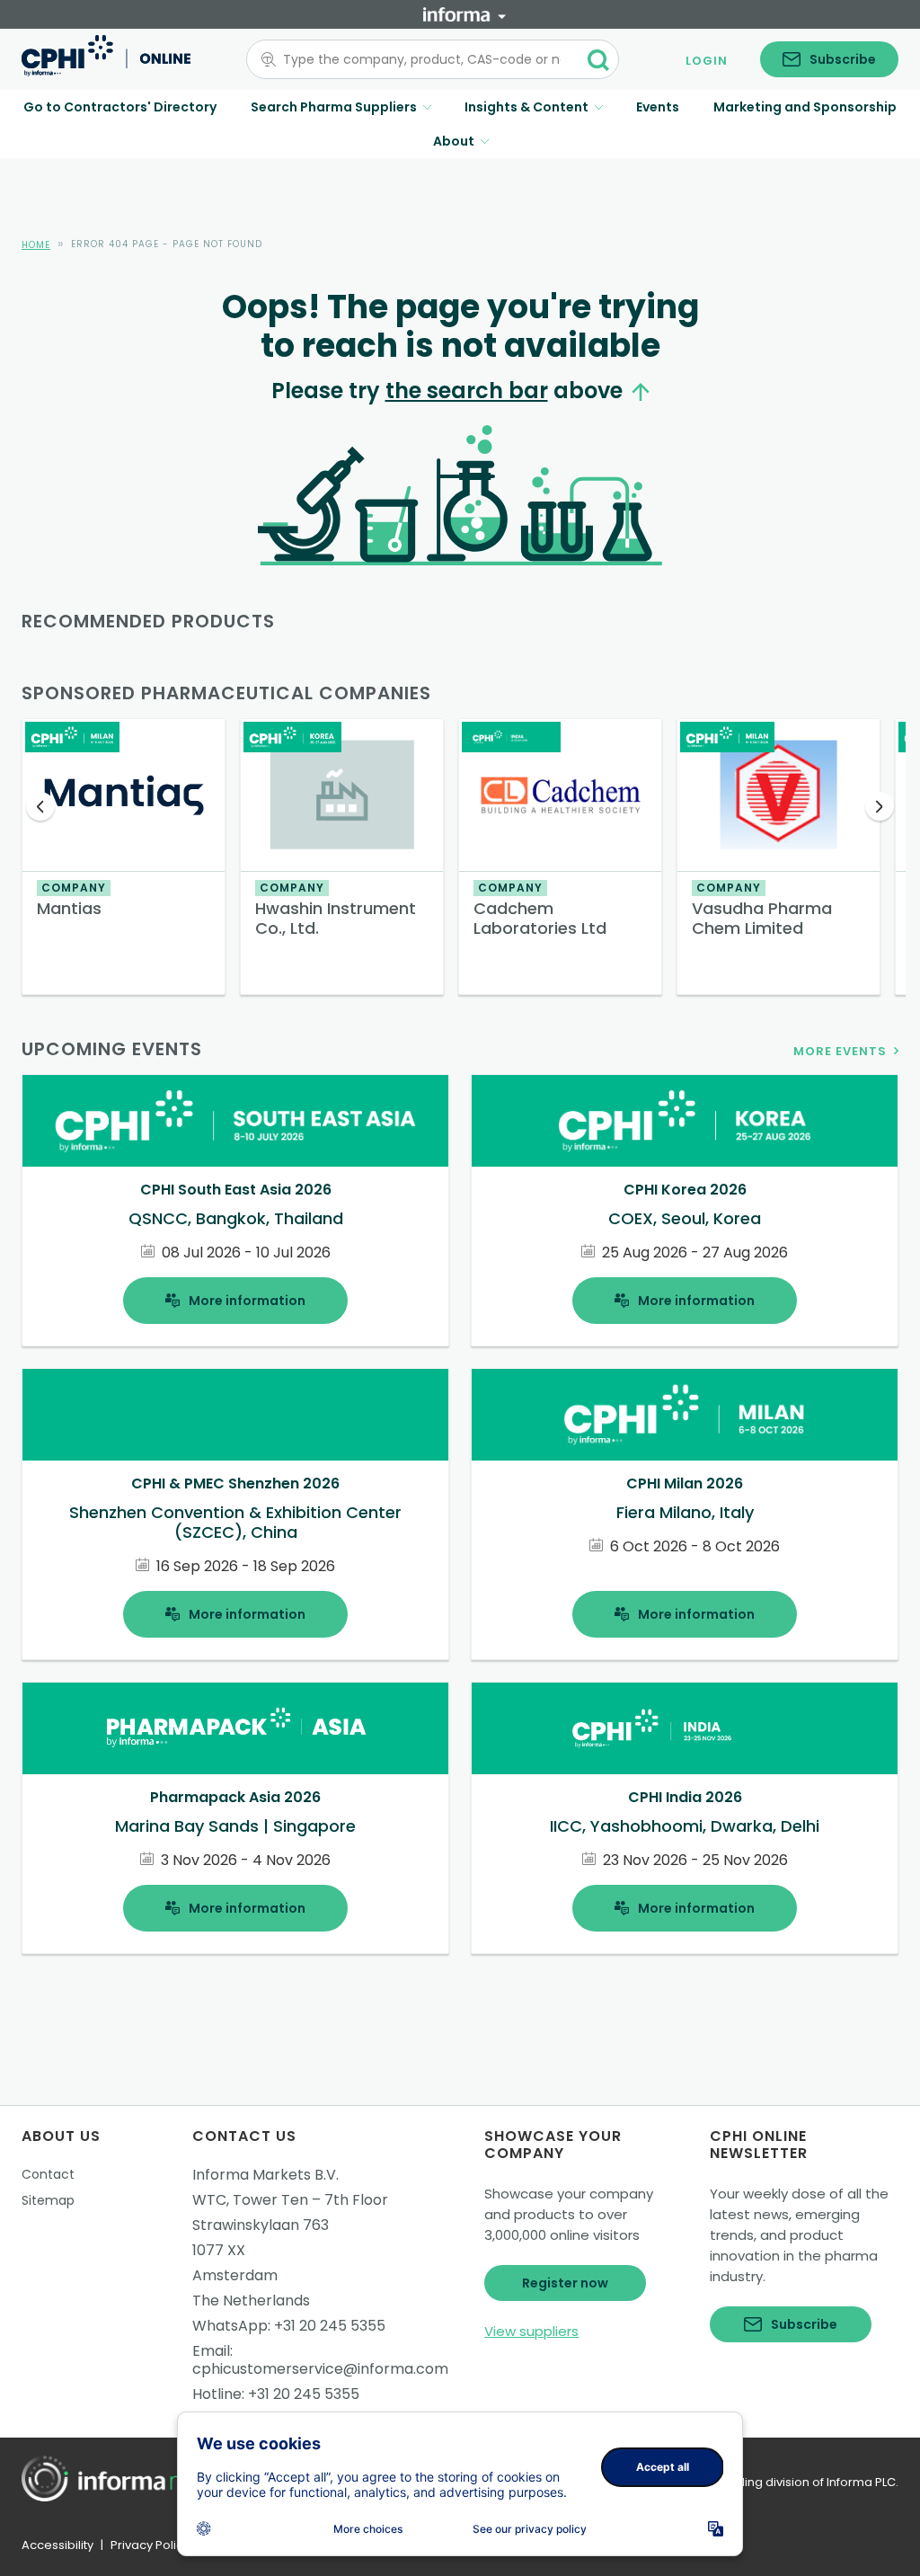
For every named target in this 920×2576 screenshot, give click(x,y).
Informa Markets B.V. (265, 2175)
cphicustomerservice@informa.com (320, 2369)
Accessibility (57, 2545)
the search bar (467, 391)
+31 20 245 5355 (330, 2326)
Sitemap (48, 2200)
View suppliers (531, 2331)
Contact (48, 2174)
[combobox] (422, 59)
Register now (565, 2283)
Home (36, 245)
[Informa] (464, 14)
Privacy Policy (150, 2545)
